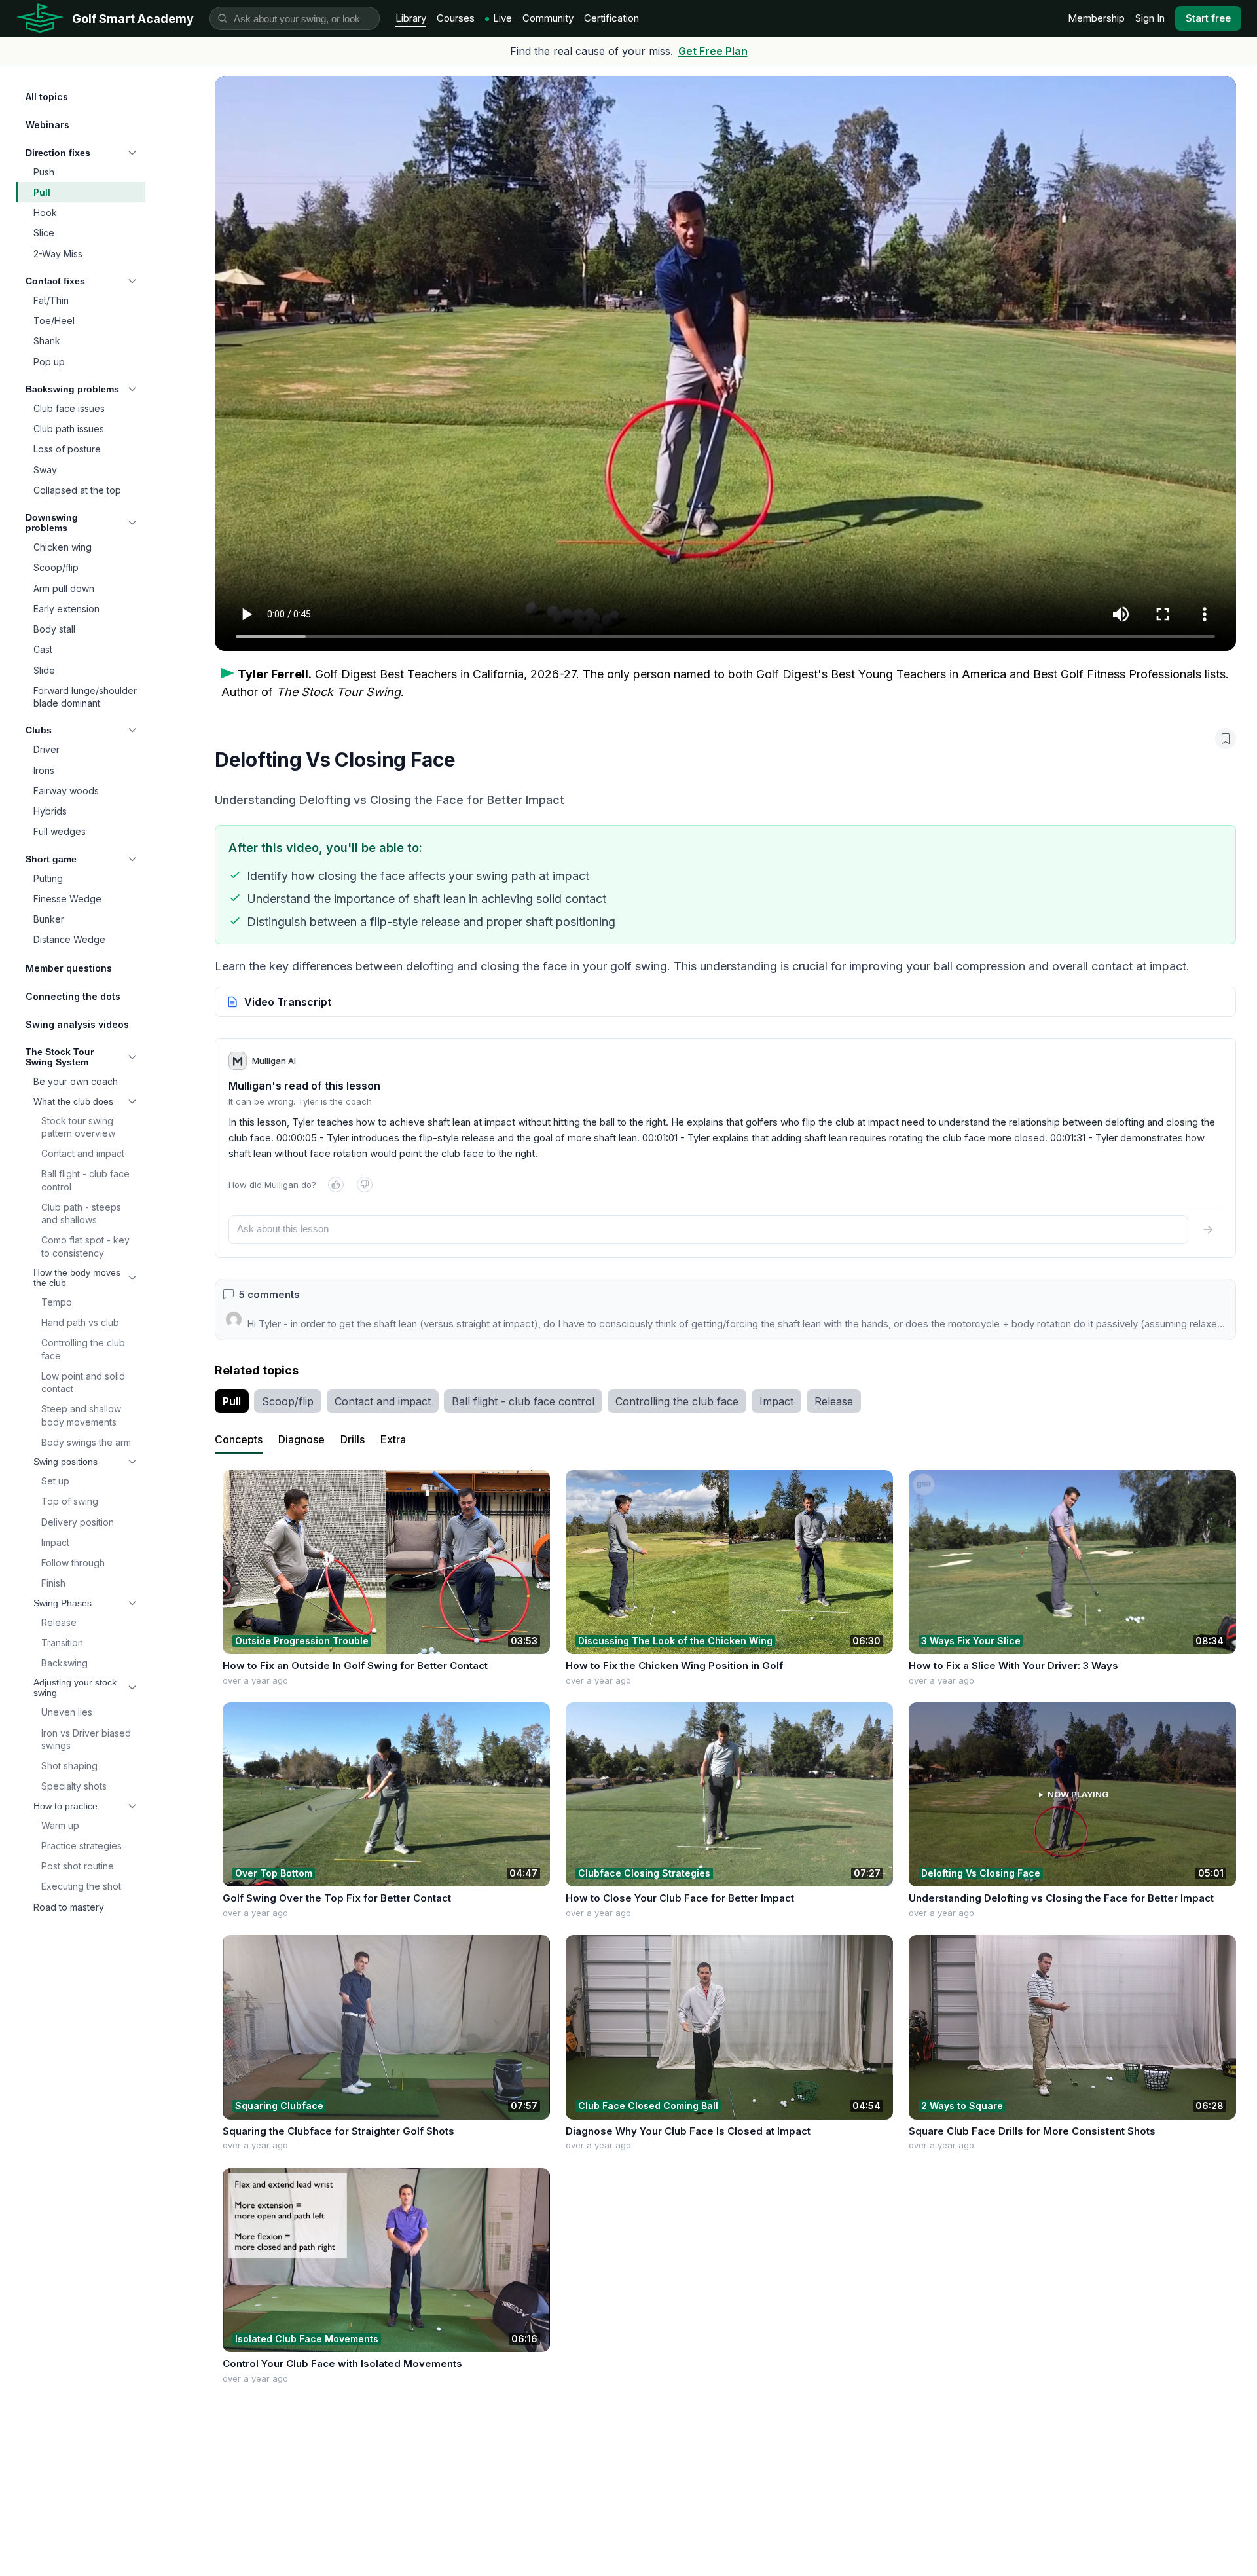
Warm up (60, 1825)
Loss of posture (67, 449)
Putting (48, 878)
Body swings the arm (86, 1442)
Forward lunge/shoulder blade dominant (85, 697)
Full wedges (60, 831)
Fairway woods (66, 791)
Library (411, 18)
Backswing (64, 1663)
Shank (47, 341)
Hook (45, 212)
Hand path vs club (80, 1322)
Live (502, 18)
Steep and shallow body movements (81, 1415)
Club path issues (69, 429)
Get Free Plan (713, 51)
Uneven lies (67, 1712)
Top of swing (70, 1501)
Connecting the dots (73, 996)
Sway (45, 470)
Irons (44, 770)
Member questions (69, 968)
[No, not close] (365, 1185)
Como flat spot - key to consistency (85, 1246)
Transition (62, 1643)
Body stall (54, 629)
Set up (55, 1481)
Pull (42, 192)
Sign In (1150, 18)
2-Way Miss (58, 254)
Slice (44, 233)
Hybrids (50, 811)
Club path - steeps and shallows (81, 1213)
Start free (1208, 18)
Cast (43, 649)
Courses (456, 18)
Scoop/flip (56, 567)
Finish (53, 1583)
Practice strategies (82, 1846)
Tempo (57, 1302)
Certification (611, 18)
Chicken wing (63, 547)
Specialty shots (74, 1786)
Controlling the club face (83, 1349)
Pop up (49, 362)
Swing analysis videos (77, 1024)
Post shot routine (78, 1866)
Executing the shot (81, 1886)
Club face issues (69, 408)
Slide (44, 670)
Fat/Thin (51, 300)
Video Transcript (288, 1002)
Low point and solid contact (83, 1382)
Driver (46, 749)
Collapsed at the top (77, 490)
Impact (55, 1542)
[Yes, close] (336, 1185)
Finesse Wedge (67, 899)
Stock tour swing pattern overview (78, 1127)
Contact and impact (83, 1153)
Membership (1096, 18)
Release (59, 1622)
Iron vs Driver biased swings (86, 1739)
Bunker (49, 919)
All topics (47, 97)
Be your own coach (76, 1081)
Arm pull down (64, 588)
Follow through (73, 1563)
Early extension (66, 609)
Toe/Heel (54, 321)
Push (44, 172)
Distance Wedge (69, 939)
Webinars (47, 125)
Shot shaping (69, 1766)
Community (548, 18)
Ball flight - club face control (85, 1180)
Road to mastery (69, 1907)
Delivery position (78, 1522)
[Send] (1208, 1230)
